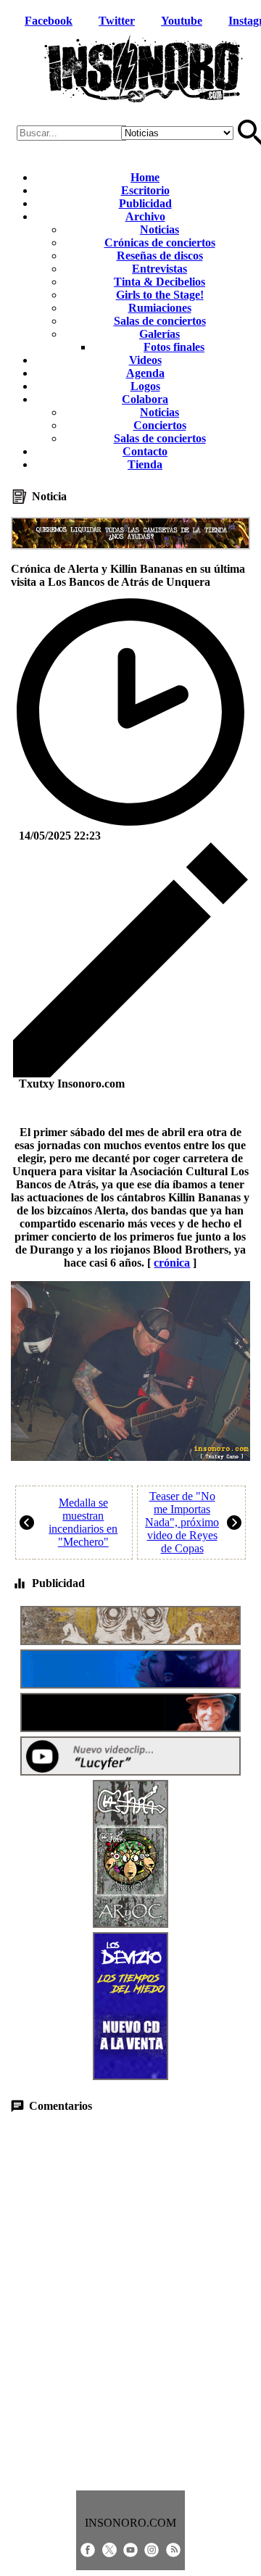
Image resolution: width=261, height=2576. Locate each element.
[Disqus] (130, 2302)
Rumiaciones (160, 308)
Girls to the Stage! (160, 295)
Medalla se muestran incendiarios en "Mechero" (83, 1522)
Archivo (145, 216)
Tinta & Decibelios (159, 282)
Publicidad (145, 203)
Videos (145, 360)
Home (145, 177)
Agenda (145, 373)
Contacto (145, 451)
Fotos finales (174, 347)
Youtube (182, 21)
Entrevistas (159, 269)
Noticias (159, 229)
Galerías (159, 334)
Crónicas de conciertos (160, 243)
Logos (145, 386)
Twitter (117, 21)
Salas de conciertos (160, 321)
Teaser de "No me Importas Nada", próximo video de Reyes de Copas (182, 1522)
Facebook (49, 21)
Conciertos (160, 425)
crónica (172, 1263)
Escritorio (145, 190)
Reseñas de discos (160, 256)
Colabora (145, 399)
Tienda (145, 464)
